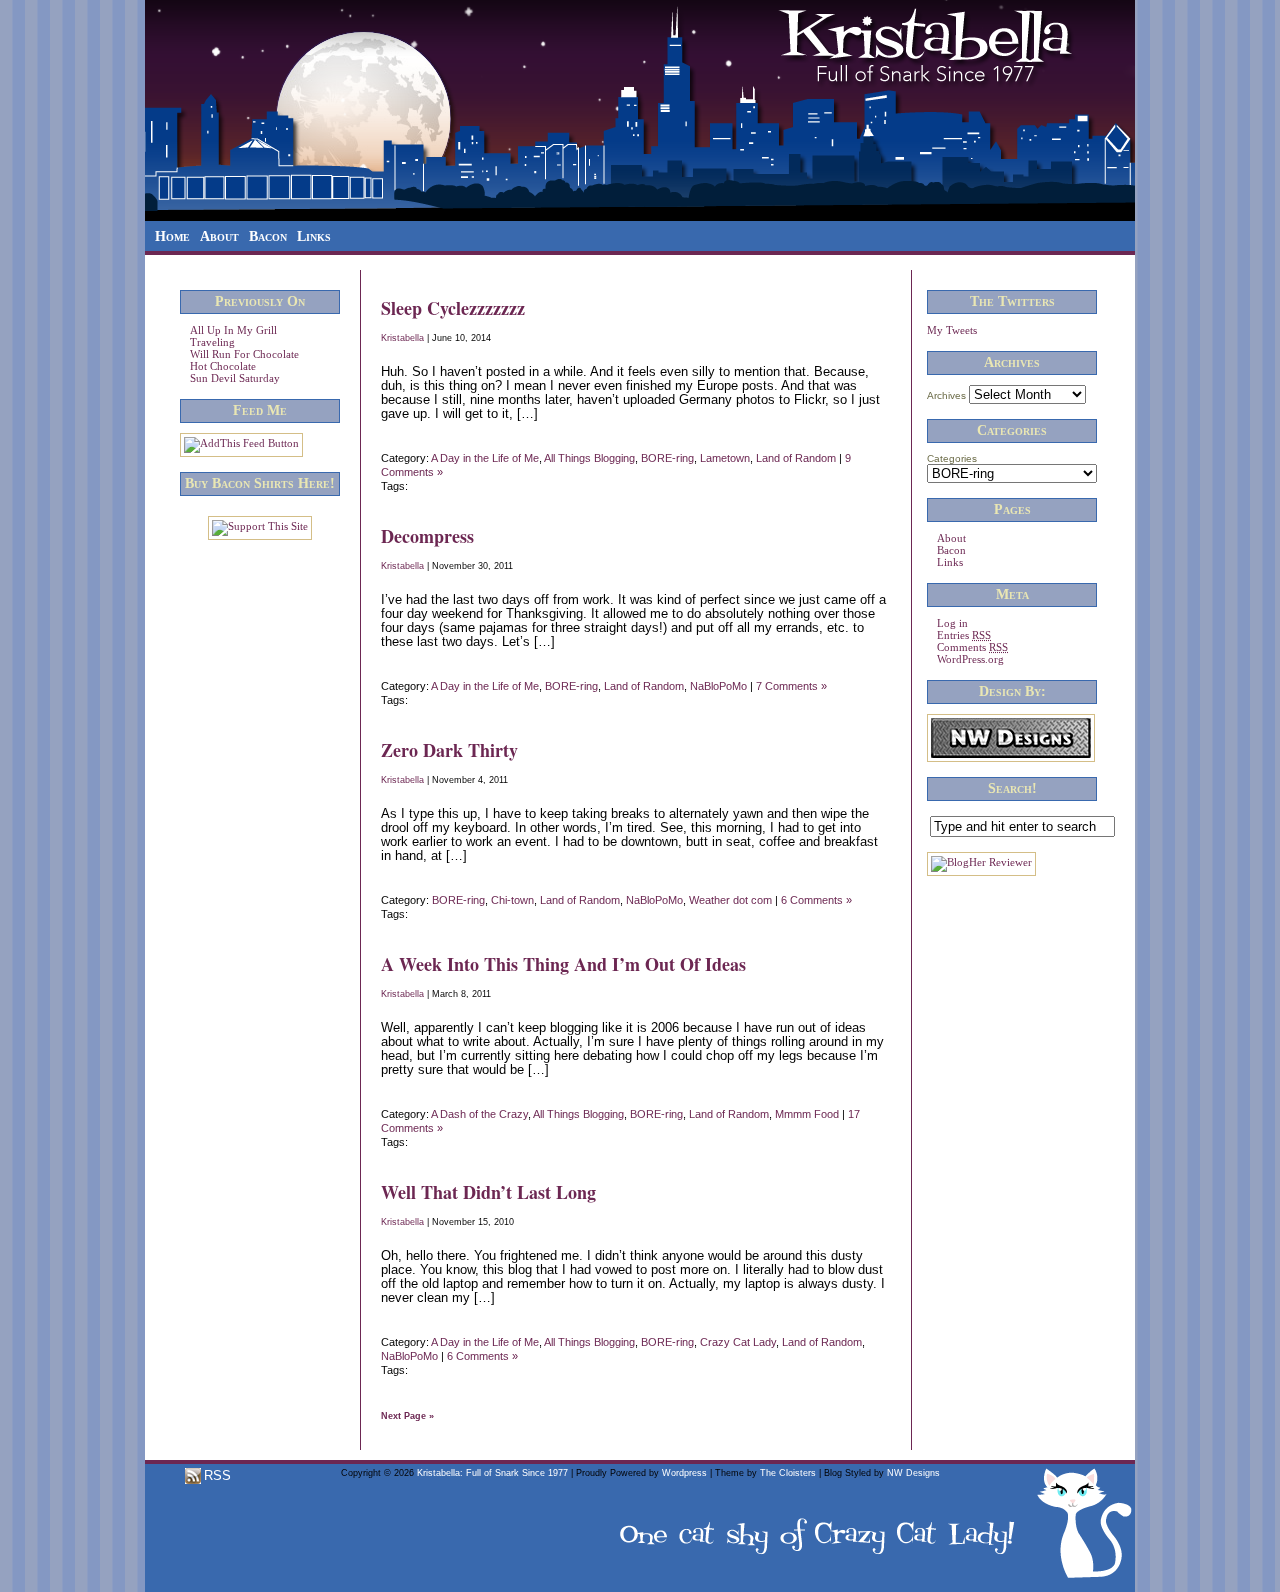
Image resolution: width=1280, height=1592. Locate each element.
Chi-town (512, 900)
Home (172, 236)
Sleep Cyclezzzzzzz (453, 308)
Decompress (427, 536)
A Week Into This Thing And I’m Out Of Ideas (563, 964)
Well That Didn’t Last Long (488, 1192)
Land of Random (796, 458)
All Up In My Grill (233, 330)
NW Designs (913, 1473)
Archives (946, 395)
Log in (952, 623)
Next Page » (407, 1416)
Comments (972, 647)
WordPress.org (970, 659)
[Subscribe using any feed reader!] (241, 443)
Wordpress (684, 1473)
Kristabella (402, 338)
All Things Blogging (589, 458)
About (219, 236)
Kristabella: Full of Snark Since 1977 (492, 1473)
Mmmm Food (807, 1114)
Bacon (268, 236)
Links (314, 236)
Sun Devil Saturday (235, 378)
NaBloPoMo (718, 686)
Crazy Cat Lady (738, 1342)
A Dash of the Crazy (479, 1114)
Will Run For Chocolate (244, 354)
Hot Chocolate (223, 366)
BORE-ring (667, 458)
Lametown (725, 458)
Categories (952, 458)
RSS (215, 1475)
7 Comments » (791, 686)
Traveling (212, 342)
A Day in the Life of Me (485, 458)
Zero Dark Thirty (449, 750)
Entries (964, 635)
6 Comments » (816, 900)
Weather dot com (730, 900)
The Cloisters (788, 1473)
